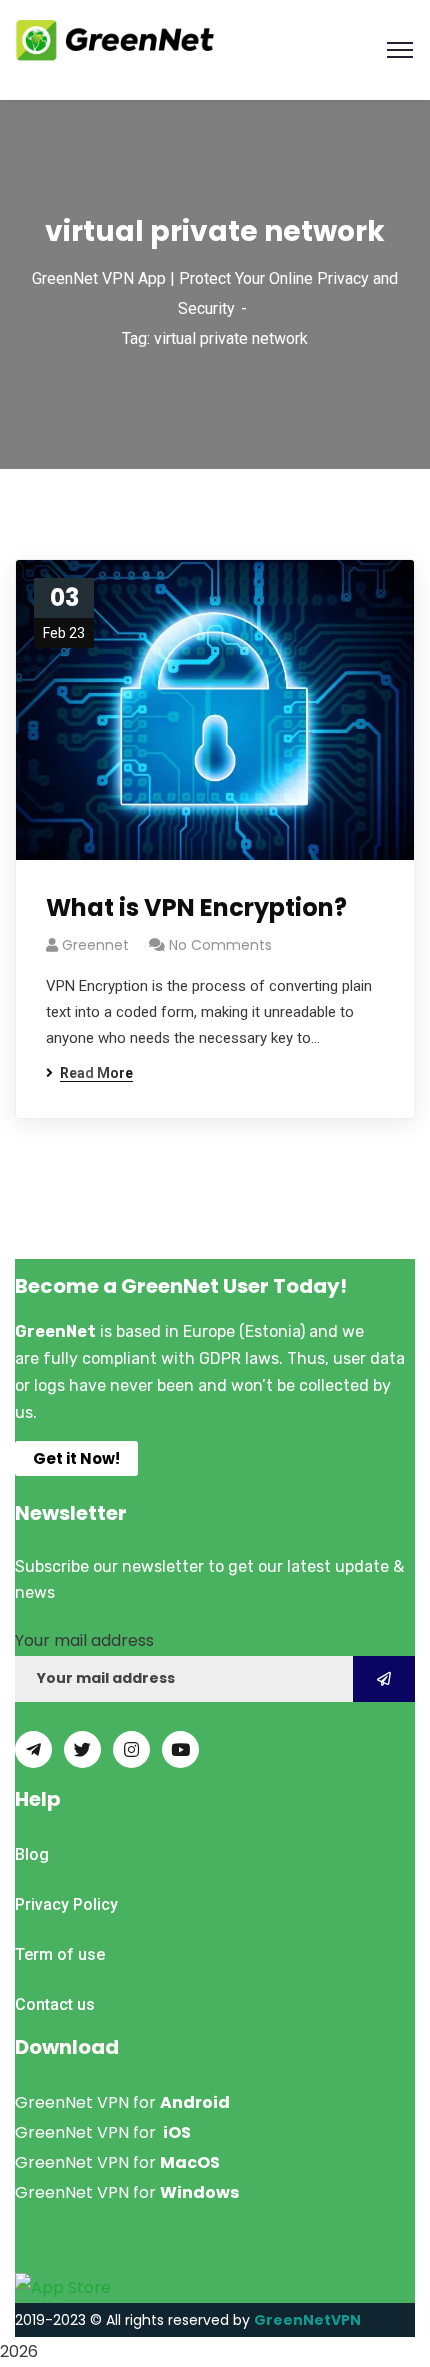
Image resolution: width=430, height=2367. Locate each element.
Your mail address (84, 1640)
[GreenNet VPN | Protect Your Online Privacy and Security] (115, 38)
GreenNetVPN (307, 2320)
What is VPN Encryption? (196, 907)
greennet (95, 945)
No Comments (220, 945)
